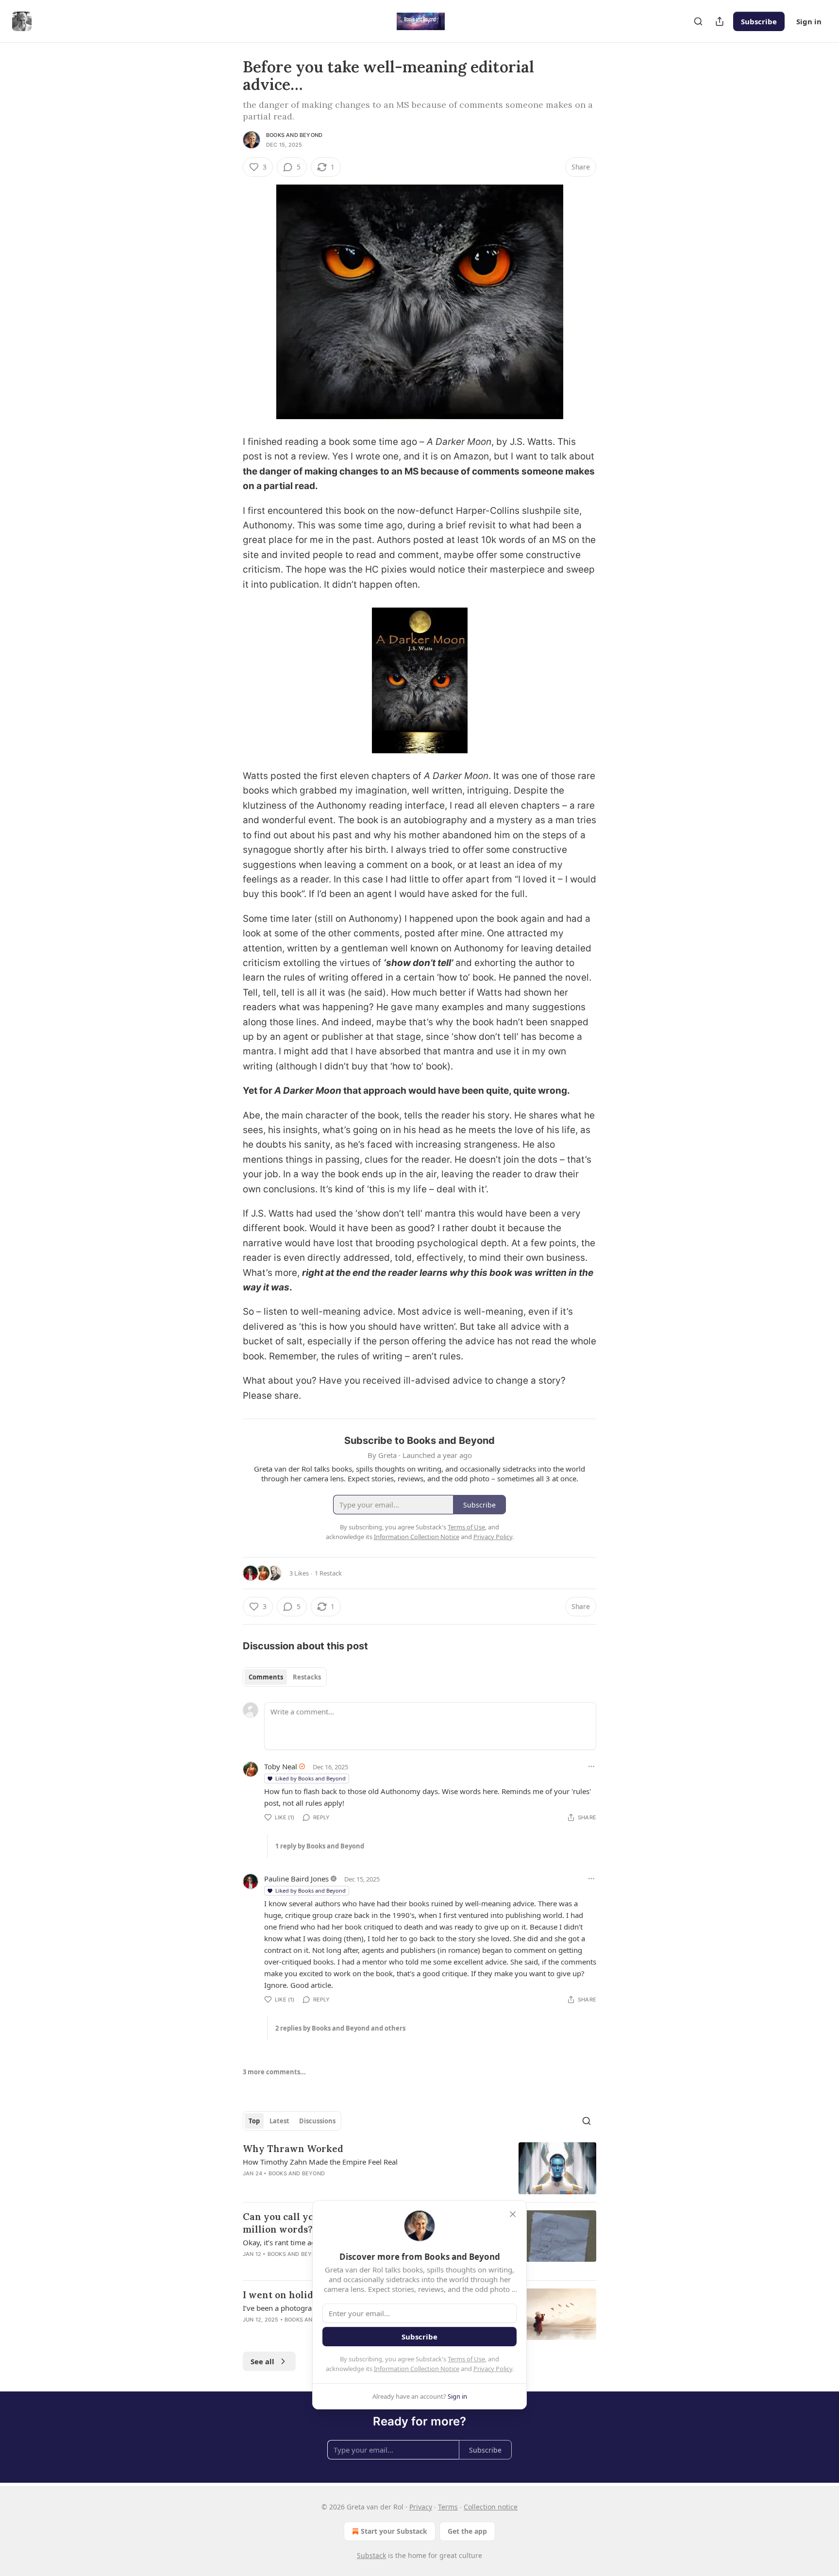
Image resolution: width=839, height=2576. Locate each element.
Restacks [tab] (307, 1677)
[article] (419, 2168)
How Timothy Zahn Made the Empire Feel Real (320, 2162)
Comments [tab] (266, 1677)
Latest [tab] (279, 2121)
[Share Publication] (720, 21)
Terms (448, 2507)
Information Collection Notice (417, 2369)
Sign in (809, 21)
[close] (513, 2214)
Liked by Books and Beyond (310, 1778)
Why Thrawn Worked (293, 2149)
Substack (371, 2555)
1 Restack (328, 1573)
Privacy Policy (493, 2369)
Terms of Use (466, 2359)
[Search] (698, 21)
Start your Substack (394, 2531)
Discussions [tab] (317, 2121)
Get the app (467, 2531)
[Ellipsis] (591, 1766)
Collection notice (491, 2507)
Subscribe (759, 21)
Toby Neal (281, 1766)
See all (262, 2361)
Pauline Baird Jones (296, 1879)
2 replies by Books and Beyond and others (340, 2028)
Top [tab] (254, 2121)
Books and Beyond (294, 135)
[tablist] (285, 1677)
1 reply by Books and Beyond (320, 1846)
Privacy (421, 2507)
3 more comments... (274, 2072)
